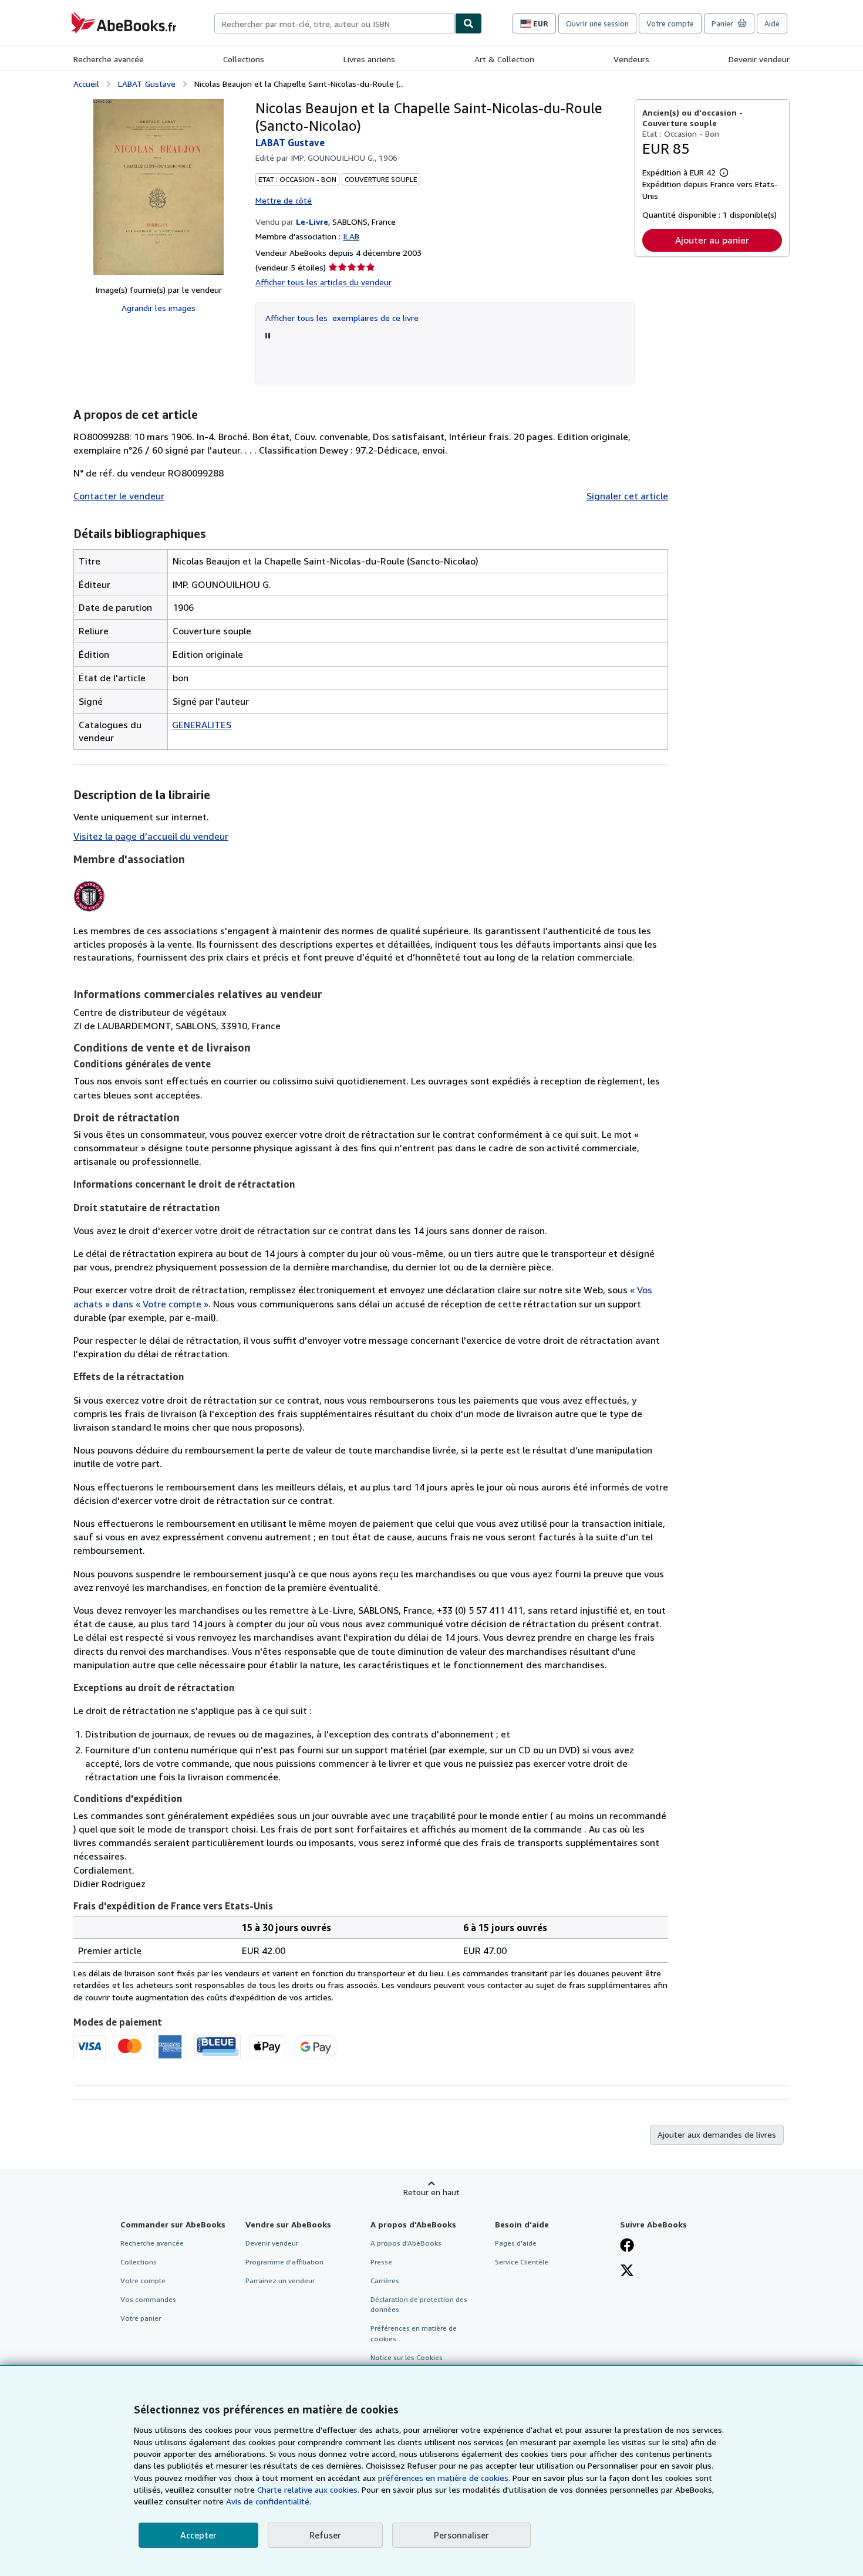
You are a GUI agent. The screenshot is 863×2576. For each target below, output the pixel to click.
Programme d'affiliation (284, 2262)
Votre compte (670, 23)
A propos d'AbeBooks (406, 2243)
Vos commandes (148, 2299)
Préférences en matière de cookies (414, 2333)
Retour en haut (431, 2192)
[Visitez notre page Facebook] (627, 2246)
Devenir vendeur (759, 59)
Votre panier (141, 2318)
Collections (244, 59)
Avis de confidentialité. (269, 2501)
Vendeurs (631, 59)
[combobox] (335, 23)
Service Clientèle (522, 2262)
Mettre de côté (284, 200)
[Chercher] (468, 23)
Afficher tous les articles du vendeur (323, 282)
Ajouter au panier (712, 240)
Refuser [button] (325, 2535)
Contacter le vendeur (119, 496)
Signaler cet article (627, 496)
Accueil (86, 84)
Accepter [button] (198, 2535)
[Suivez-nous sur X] (627, 2271)
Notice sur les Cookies (407, 2357)
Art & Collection (504, 59)
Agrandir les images (159, 308)
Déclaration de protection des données (419, 2304)
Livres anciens (369, 59)
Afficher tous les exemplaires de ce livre (342, 318)
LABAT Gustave (147, 84)
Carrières (385, 2281)
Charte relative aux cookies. (309, 2489)
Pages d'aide (516, 2243)
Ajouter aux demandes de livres (717, 2134)
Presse (381, 2262)
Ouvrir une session (597, 23)
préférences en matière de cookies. (444, 2478)
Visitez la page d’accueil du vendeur (151, 836)
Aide (772, 23)
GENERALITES (202, 725)
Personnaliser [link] (461, 2535)
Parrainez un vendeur (280, 2281)
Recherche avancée (109, 59)
